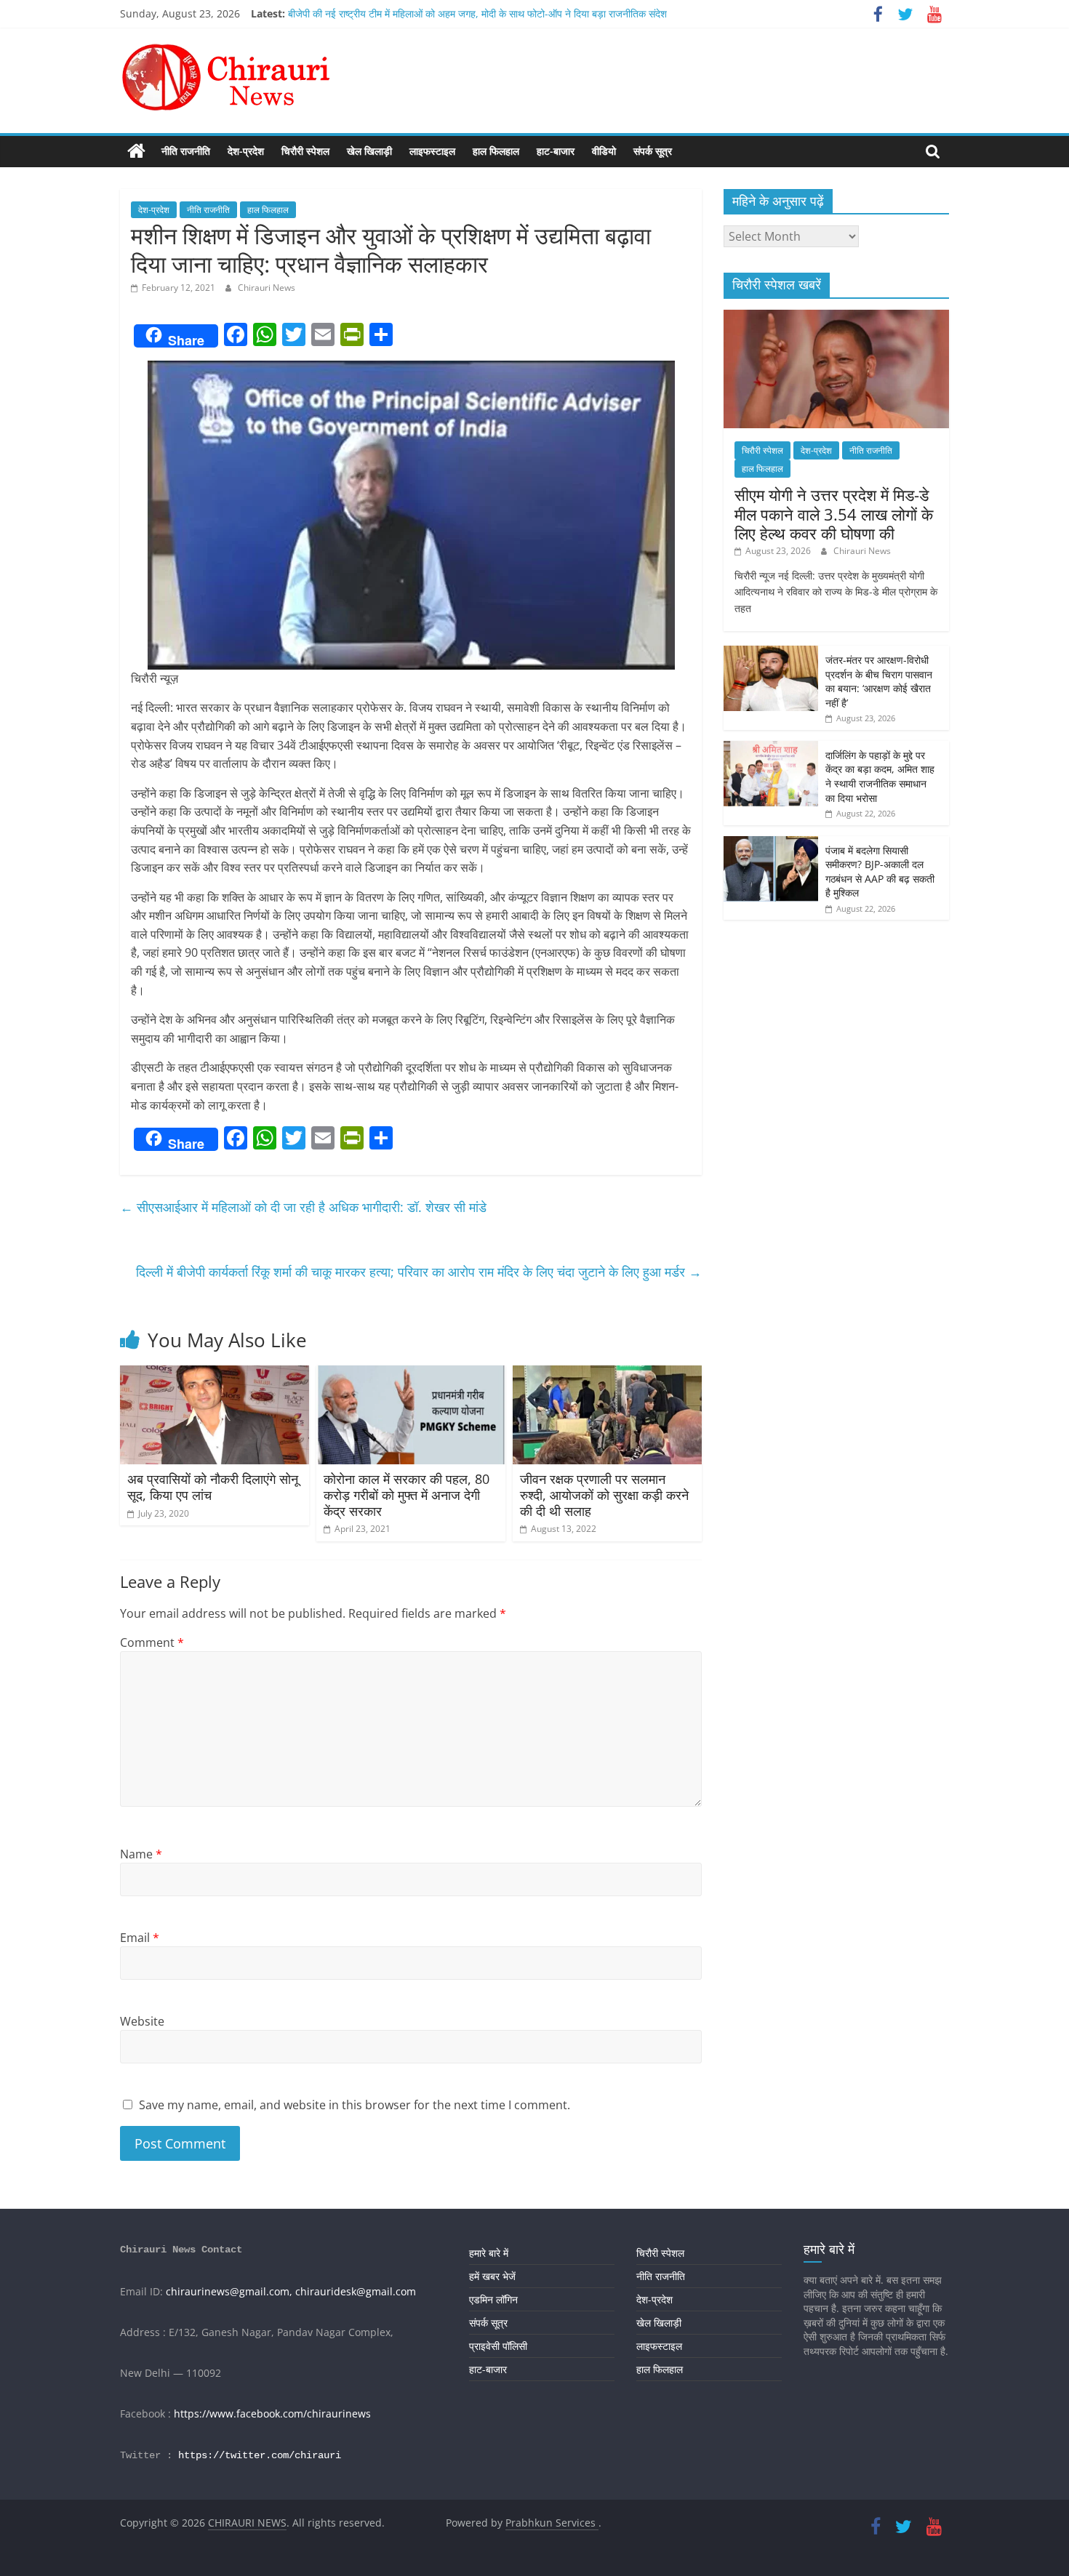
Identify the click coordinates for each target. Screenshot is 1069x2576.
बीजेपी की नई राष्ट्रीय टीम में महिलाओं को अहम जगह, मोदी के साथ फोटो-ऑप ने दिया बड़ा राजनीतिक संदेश (477, 13)
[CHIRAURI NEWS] (136, 151)
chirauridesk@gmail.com (356, 2291)
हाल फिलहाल (496, 151)
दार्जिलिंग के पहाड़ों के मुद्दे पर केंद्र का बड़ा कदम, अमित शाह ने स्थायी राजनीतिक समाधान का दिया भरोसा (880, 777)
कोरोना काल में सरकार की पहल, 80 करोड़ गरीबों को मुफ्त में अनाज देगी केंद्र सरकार (407, 1494)
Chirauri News (267, 288)
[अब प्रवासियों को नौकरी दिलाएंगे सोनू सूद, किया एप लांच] (215, 1374)
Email (140, 1938)
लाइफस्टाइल (432, 151)
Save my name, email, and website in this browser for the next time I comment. (355, 2105)
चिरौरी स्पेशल (305, 151)
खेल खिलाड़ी (369, 151)
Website (142, 2021)
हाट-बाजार (556, 151)
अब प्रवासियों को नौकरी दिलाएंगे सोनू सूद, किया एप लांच (213, 1487)
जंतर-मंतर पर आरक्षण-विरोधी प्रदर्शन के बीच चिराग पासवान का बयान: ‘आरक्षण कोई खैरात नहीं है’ (879, 681)
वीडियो (604, 151)
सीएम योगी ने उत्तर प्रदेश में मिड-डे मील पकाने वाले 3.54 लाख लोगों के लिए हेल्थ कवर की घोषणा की (834, 514)
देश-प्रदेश (246, 151)
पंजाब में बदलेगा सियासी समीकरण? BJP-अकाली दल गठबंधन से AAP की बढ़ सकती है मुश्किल (880, 872)
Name (141, 1854)
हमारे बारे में (489, 2253)
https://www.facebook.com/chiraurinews (272, 2414)
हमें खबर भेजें (492, 2276)
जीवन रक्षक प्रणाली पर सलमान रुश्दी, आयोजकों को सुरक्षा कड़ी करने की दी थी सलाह (604, 1494)
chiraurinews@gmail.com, (229, 2291)
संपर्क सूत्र (653, 151)
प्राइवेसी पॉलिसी (498, 2346)
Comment (152, 1642)
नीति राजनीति (186, 151)
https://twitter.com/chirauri (260, 2455)
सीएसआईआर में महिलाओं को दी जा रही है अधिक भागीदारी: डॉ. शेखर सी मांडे (303, 1207)
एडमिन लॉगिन (493, 2299)
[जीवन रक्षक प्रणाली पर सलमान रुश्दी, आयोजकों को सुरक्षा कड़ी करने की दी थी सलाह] (607, 1374)
